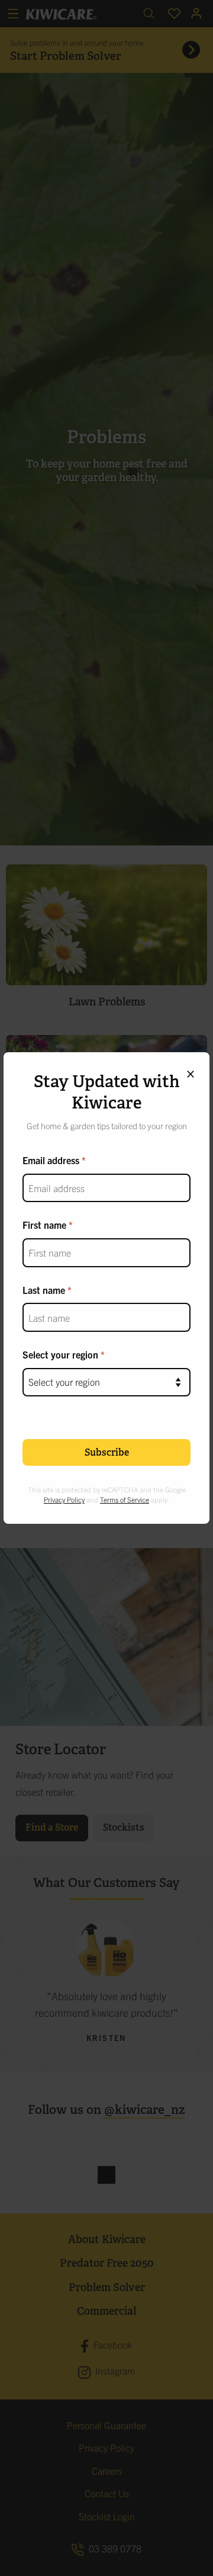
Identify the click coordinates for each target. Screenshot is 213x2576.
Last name (44, 1290)
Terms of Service (125, 1499)
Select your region (60, 1354)
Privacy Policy (64, 1499)
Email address (51, 1160)
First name (44, 1225)
